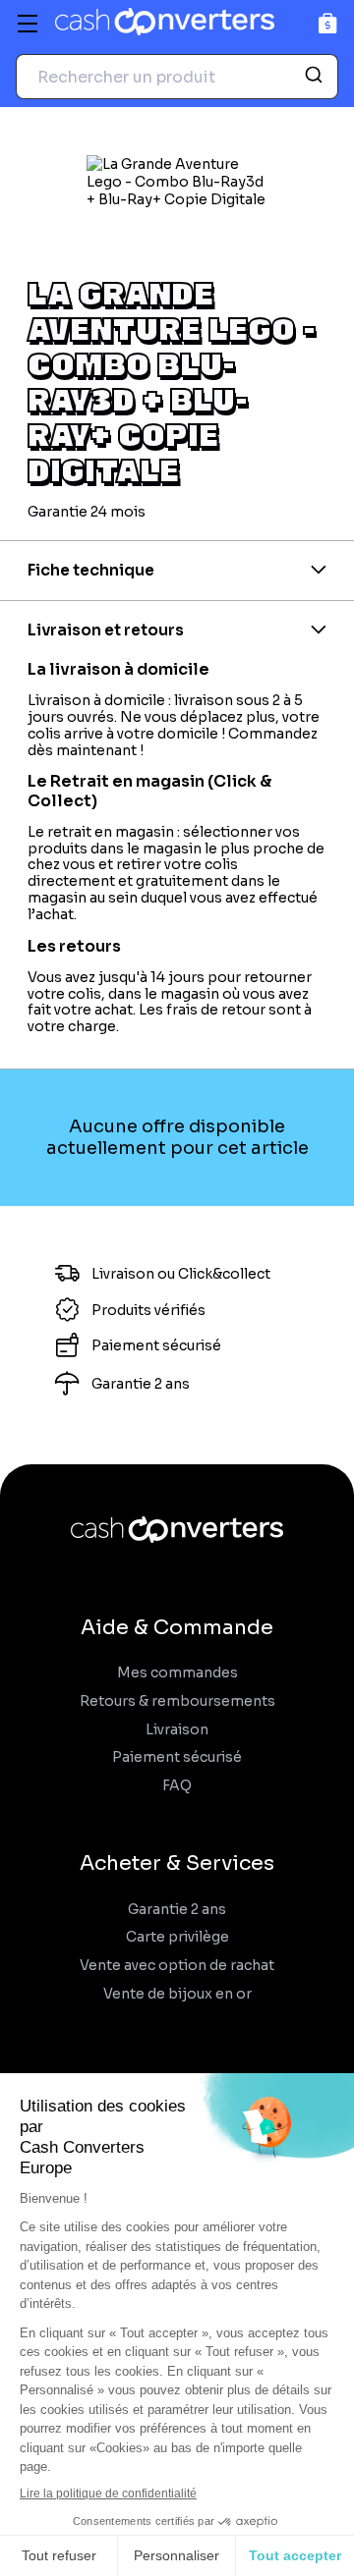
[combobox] (177, 77)
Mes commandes (177, 1673)
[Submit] (316, 77)
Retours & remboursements (177, 1701)
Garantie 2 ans (177, 1910)
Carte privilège (177, 1937)
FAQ (177, 1786)
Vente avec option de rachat (177, 1966)
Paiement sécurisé (177, 1757)
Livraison (177, 1730)
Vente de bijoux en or (177, 1994)
